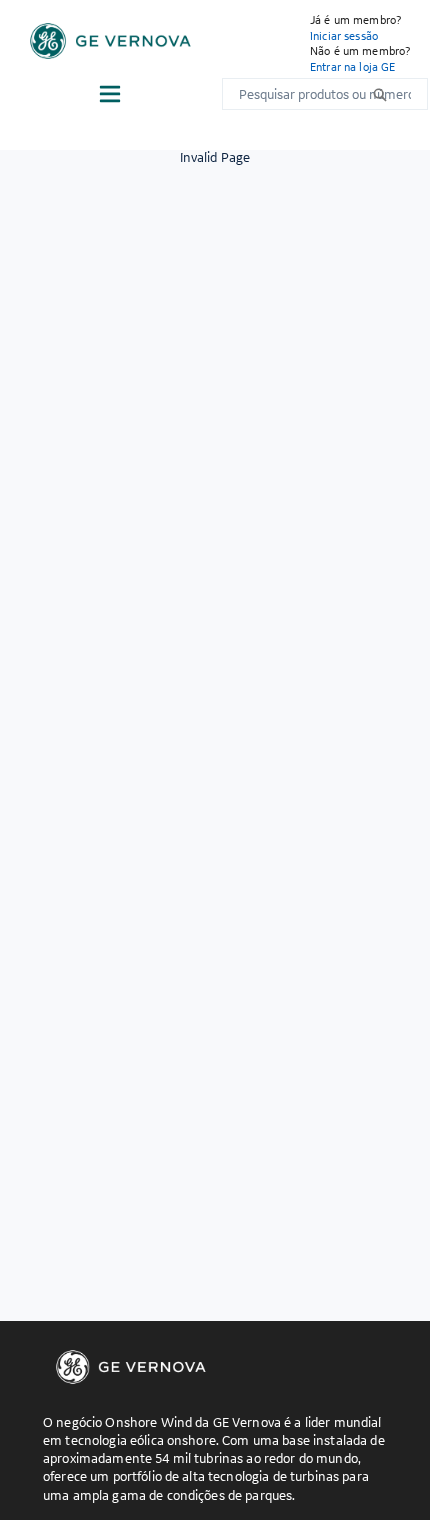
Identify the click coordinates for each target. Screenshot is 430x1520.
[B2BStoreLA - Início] (110, 41)
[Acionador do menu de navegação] (110, 94)
